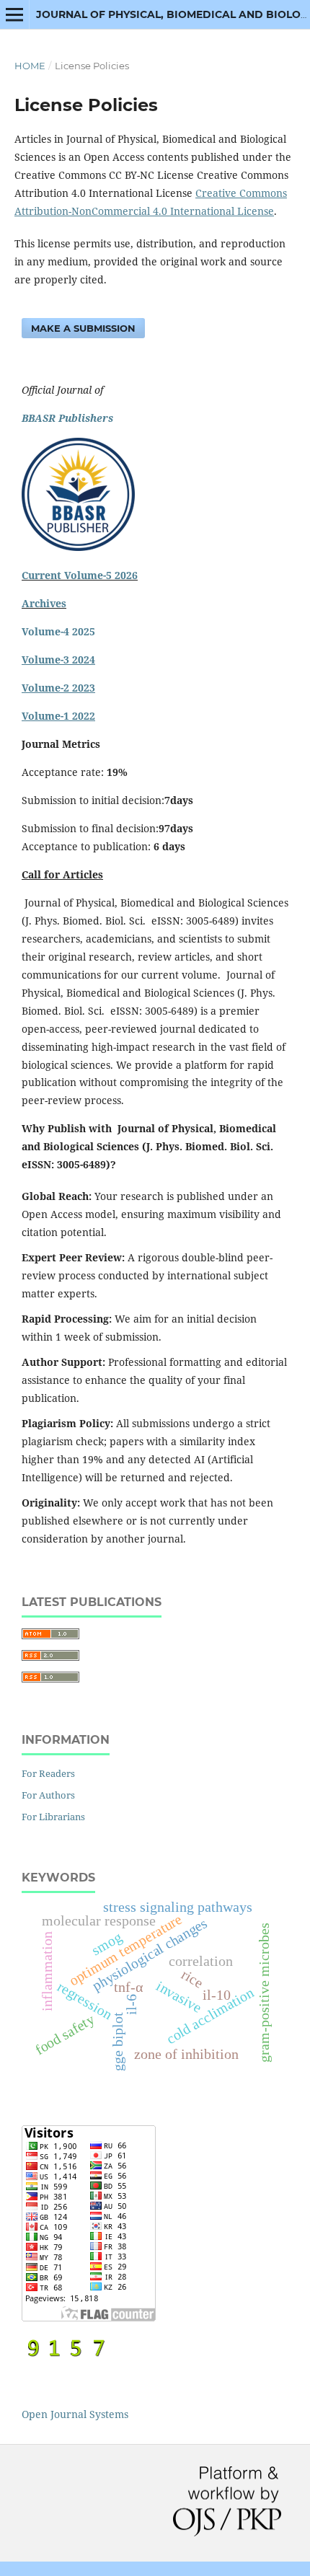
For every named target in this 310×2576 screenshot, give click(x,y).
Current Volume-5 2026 (80, 575)
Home (30, 66)
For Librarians (53, 1817)
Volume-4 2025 (58, 631)
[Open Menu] (14, 14)
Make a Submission (83, 328)
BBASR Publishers (67, 418)
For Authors (48, 1795)
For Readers (48, 1773)
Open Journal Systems (75, 2414)
